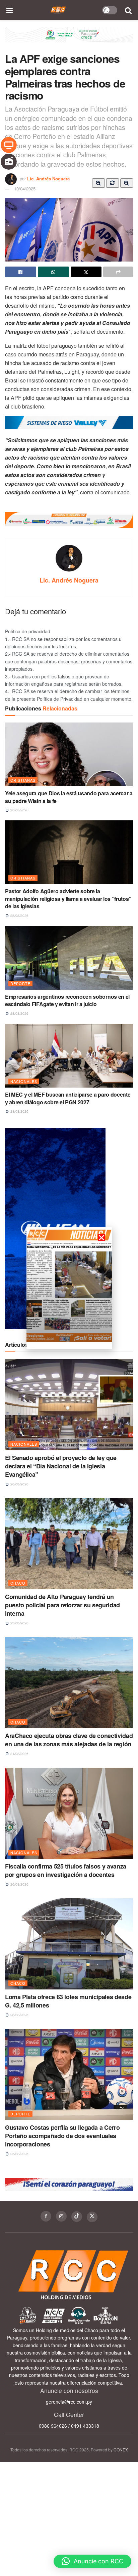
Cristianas (23, 780)
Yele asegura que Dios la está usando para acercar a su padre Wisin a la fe (69, 797)
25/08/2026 (19, 2154)
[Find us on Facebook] (46, 2216)
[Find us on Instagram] (61, 2216)
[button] (92, 2561)
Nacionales (24, 1081)
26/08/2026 (19, 1484)
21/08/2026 (19, 1754)
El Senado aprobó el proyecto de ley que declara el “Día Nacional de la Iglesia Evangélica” (61, 1466)
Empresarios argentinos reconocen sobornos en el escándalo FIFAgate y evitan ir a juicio (67, 1000)
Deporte (20, 983)
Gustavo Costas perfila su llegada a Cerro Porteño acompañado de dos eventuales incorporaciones (62, 2136)
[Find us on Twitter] (92, 2217)
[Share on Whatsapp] (53, 272)
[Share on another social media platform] (118, 272)
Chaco (18, 1583)
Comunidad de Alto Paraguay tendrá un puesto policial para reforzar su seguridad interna (62, 1605)
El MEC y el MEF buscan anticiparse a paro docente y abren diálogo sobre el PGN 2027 (68, 1098)
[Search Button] (129, 10)
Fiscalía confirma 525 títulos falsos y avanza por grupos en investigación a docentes (66, 1870)
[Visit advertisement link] (69, 40)
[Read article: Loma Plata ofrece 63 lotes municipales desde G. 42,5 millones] (69, 1944)
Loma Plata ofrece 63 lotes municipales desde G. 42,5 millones (68, 2001)
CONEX (121, 2450)
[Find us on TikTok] (77, 2217)
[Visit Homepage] (58, 10)
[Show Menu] (10, 10)
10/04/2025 (25, 189)
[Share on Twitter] (86, 272)
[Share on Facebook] (21, 272)
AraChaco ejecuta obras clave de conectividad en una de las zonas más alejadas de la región (69, 1740)
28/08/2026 (19, 810)
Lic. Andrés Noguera (48, 179)
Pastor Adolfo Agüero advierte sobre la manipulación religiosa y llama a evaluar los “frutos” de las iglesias (68, 899)
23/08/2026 (19, 1623)
